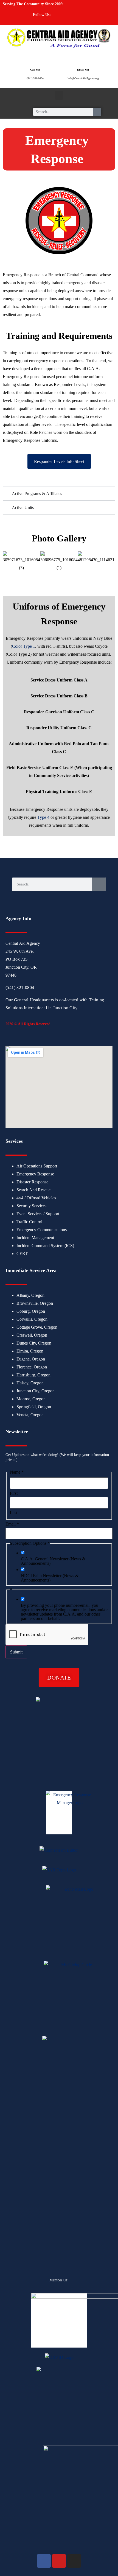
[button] (59, 95)
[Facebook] (61, 17)
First (14, 1493)
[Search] (97, 112)
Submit (16, 1652)
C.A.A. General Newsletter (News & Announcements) (53, 1561)
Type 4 (43, 817)
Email (12, 1524)
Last (14, 1513)
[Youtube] (71, 17)
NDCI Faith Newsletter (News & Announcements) (50, 1578)
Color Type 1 (24, 646)
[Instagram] (81, 17)
